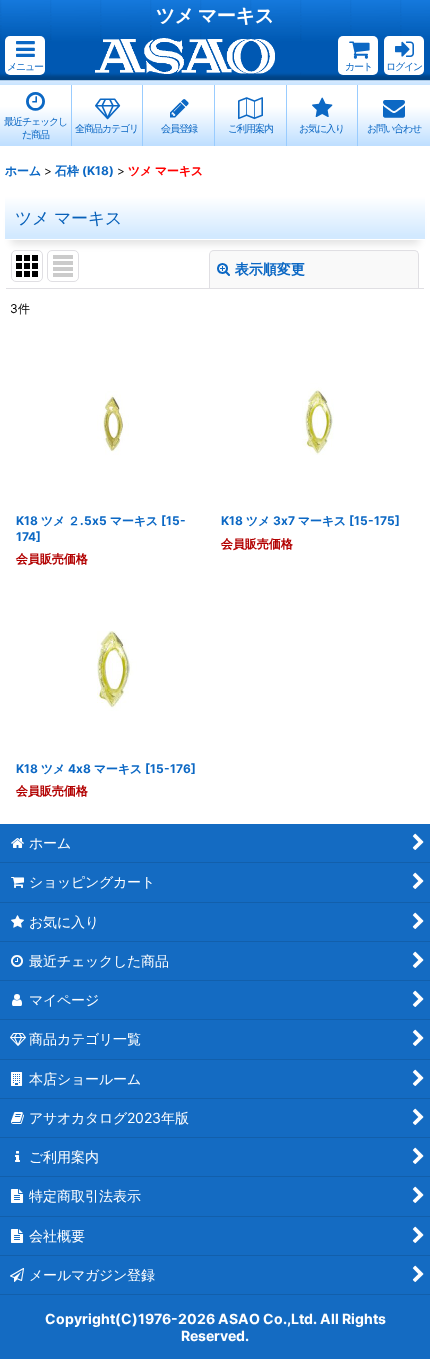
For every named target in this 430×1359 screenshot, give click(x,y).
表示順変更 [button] (270, 268)
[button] (25, 55)
